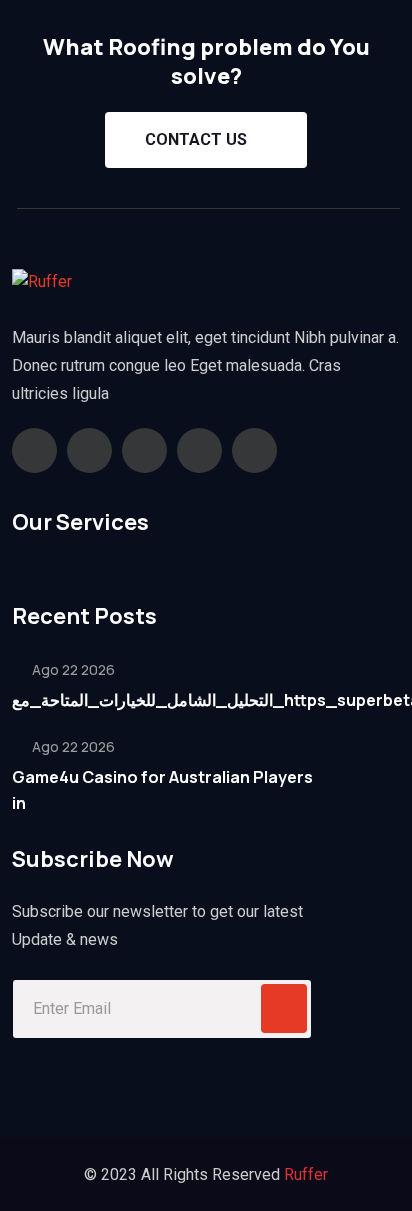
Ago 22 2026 (72, 669)
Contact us (196, 139)
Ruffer (306, 1174)
